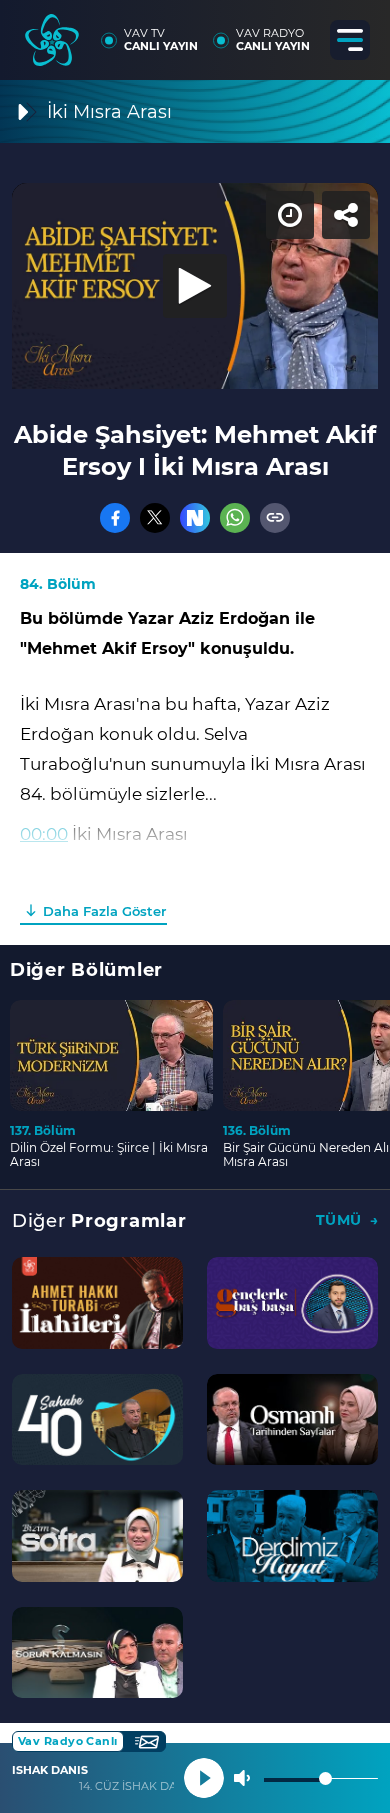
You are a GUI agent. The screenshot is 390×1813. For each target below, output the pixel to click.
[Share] (358, 32)
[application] (195, 906)
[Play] (195, 907)
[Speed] (302, 32)
